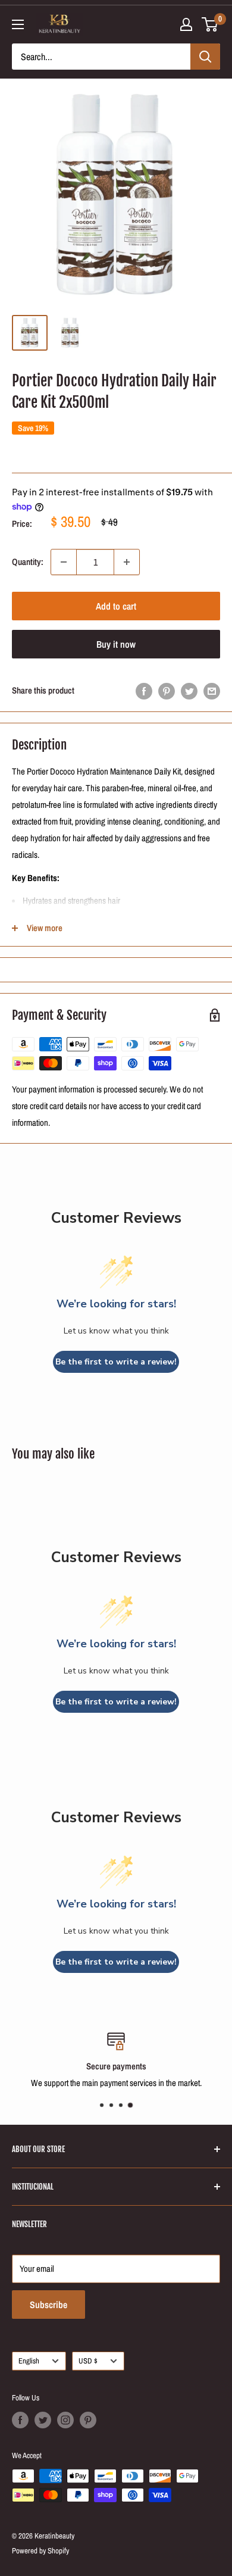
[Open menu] (18, 24)
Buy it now (116, 644)
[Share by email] (212, 691)
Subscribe (48, 2305)
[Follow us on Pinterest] (88, 2420)
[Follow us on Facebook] (20, 2420)
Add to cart (116, 606)
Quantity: (28, 562)
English (29, 2361)
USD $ (88, 2361)
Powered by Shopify (40, 2551)
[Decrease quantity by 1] (64, 562)
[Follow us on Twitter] (43, 2420)
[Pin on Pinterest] (167, 691)
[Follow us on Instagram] (65, 2420)
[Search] (205, 57)
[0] (210, 24)
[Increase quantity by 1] (127, 562)
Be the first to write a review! (116, 1362)
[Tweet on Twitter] (189, 691)
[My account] (186, 24)
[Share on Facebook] (144, 691)
